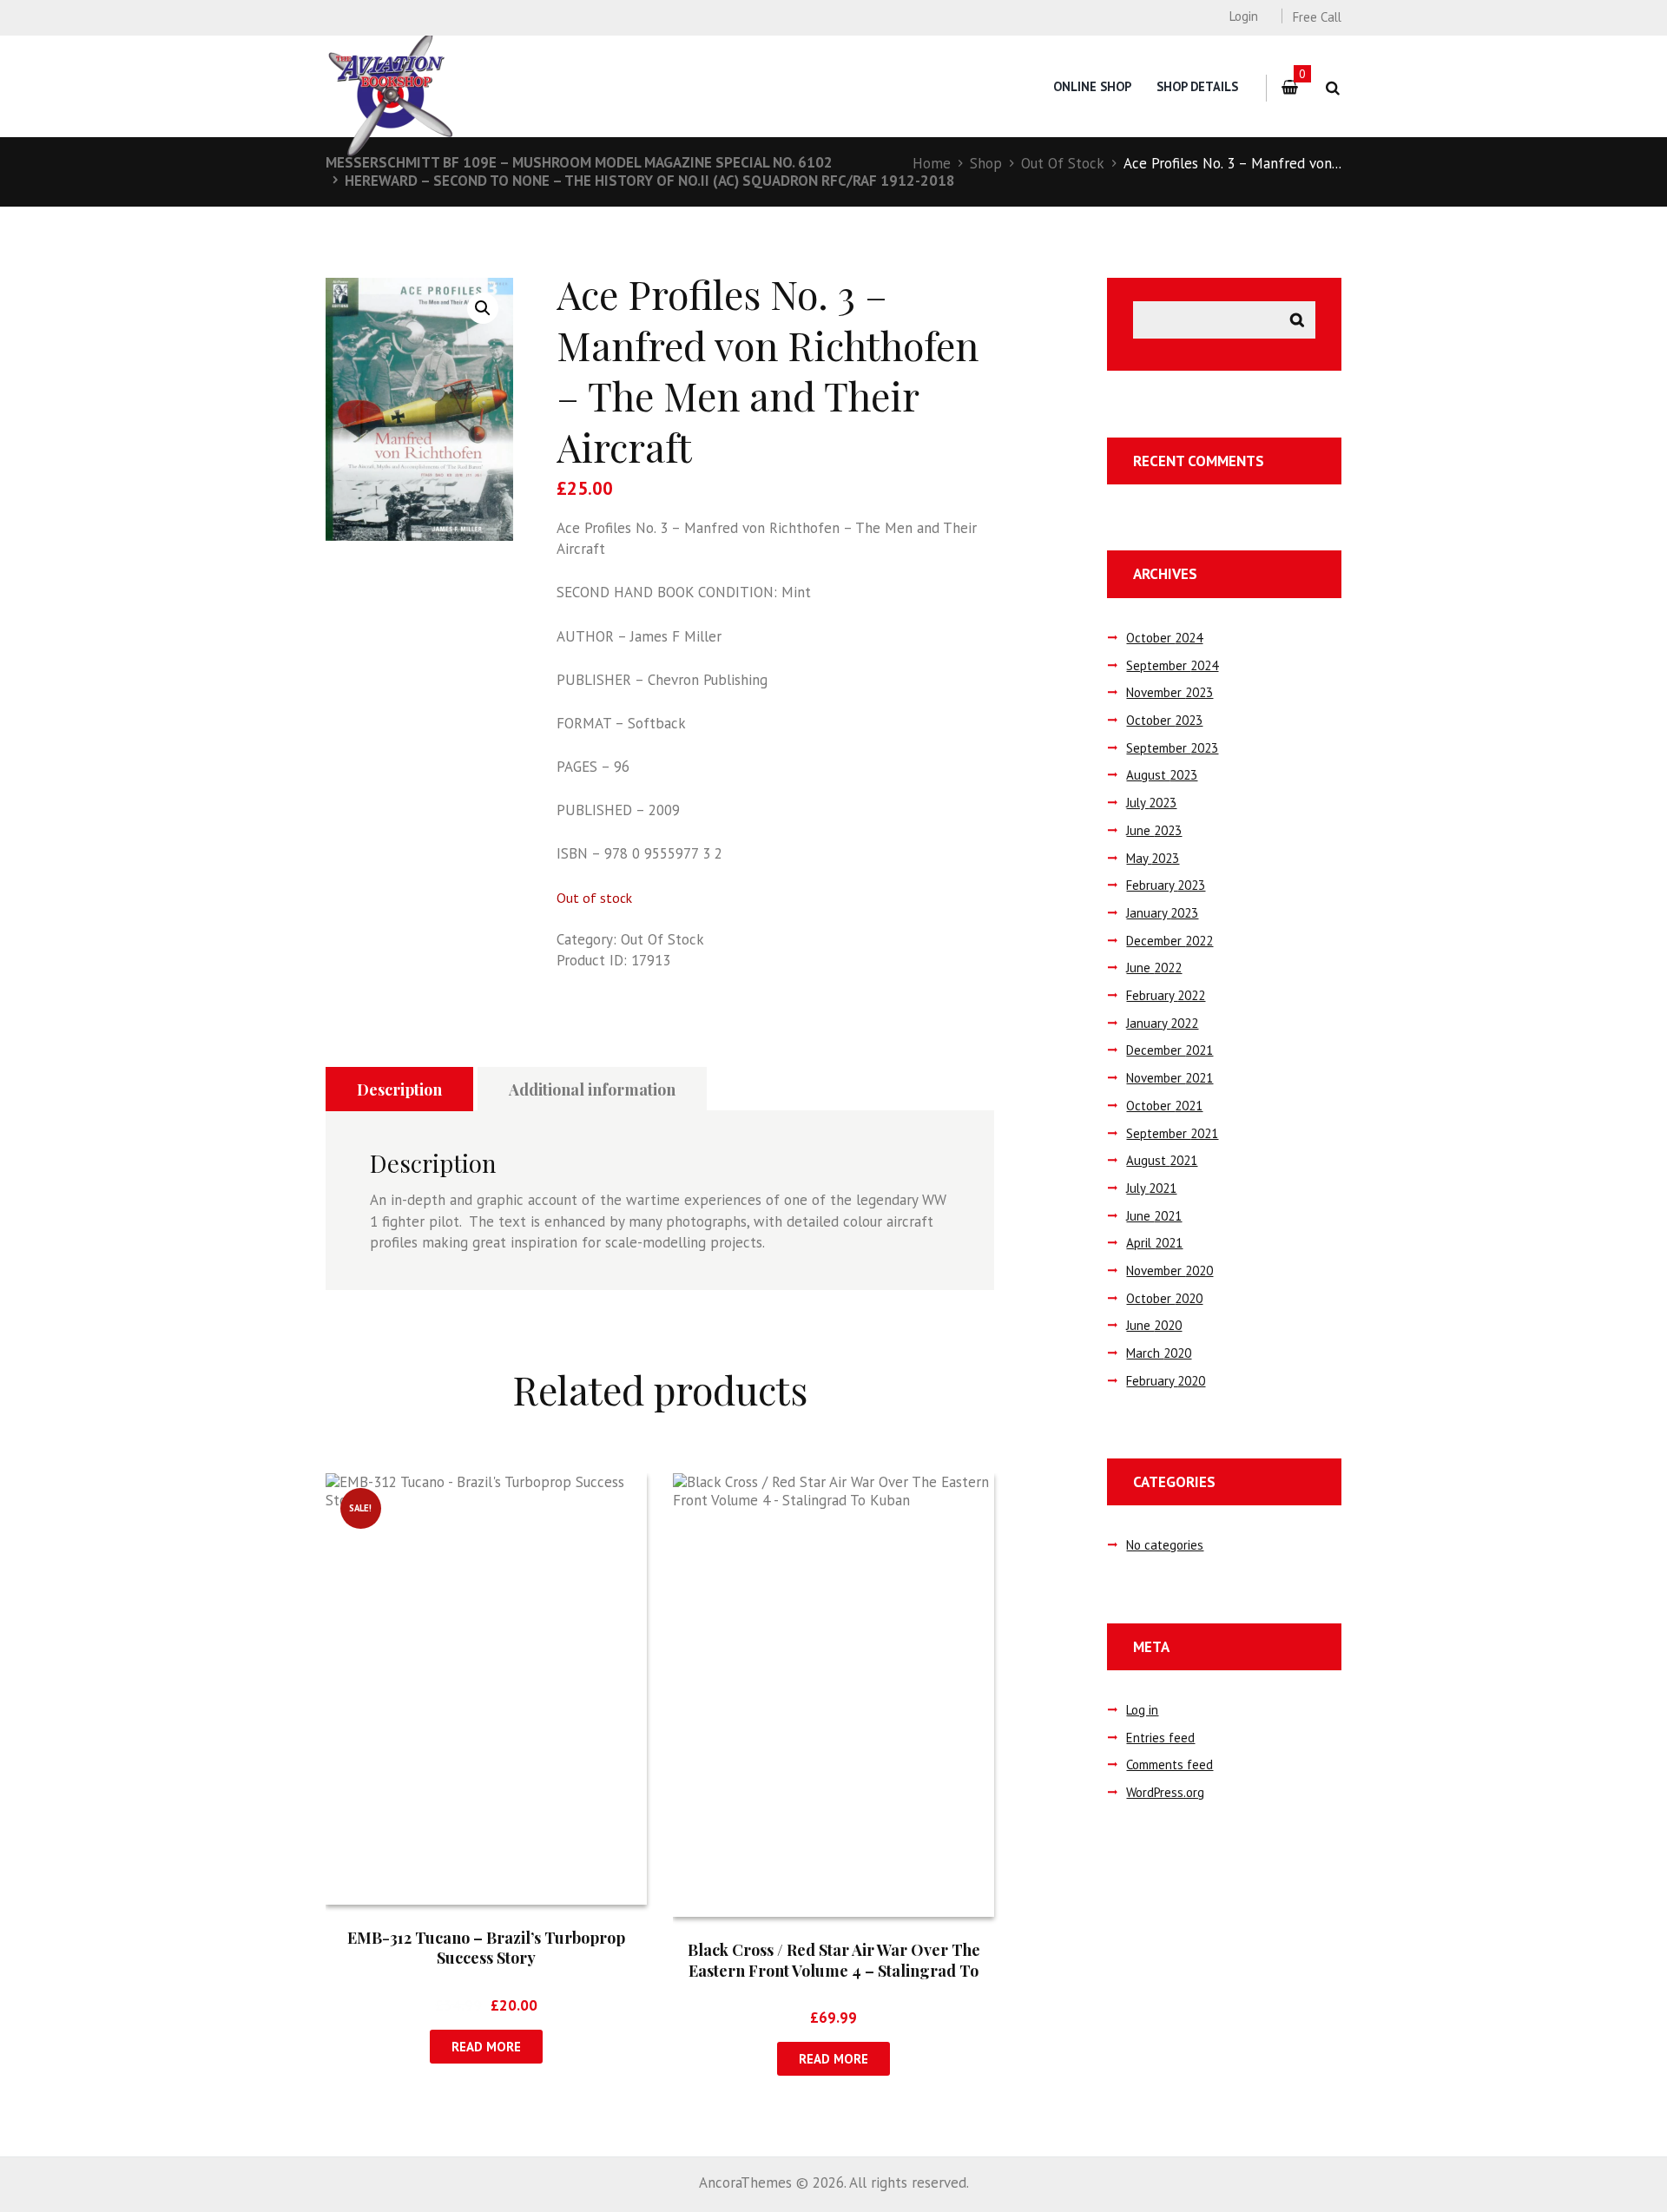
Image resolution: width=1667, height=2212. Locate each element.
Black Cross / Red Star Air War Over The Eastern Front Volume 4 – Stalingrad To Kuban (834, 1970)
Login (1243, 16)
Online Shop (1092, 86)
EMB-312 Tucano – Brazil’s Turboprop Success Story (486, 1948)
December (1170, 941)
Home (932, 163)
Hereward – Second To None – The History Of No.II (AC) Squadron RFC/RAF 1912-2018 (650, 181)
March (1159, 1353)
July (1151, 803)
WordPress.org (1165, 1792)
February (1166, 885)
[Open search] (1332, 88)
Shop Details (1197, 86)
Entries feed (1160, 1738)
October (1164, 638)
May (1153, 858)
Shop (986, 163)
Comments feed (1170, 1764)
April (1154, 1243)
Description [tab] (399, 1090)
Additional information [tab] (592, 1090)
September (1172, 665)
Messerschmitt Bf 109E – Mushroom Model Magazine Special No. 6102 (579, 162)
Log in (1142, 1710)
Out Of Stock (1063, 163)
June (1154, 830)
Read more (486, 2047)
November (1170, 692)
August (1162, 775)
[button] (483, 308)
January (1162, 913)
